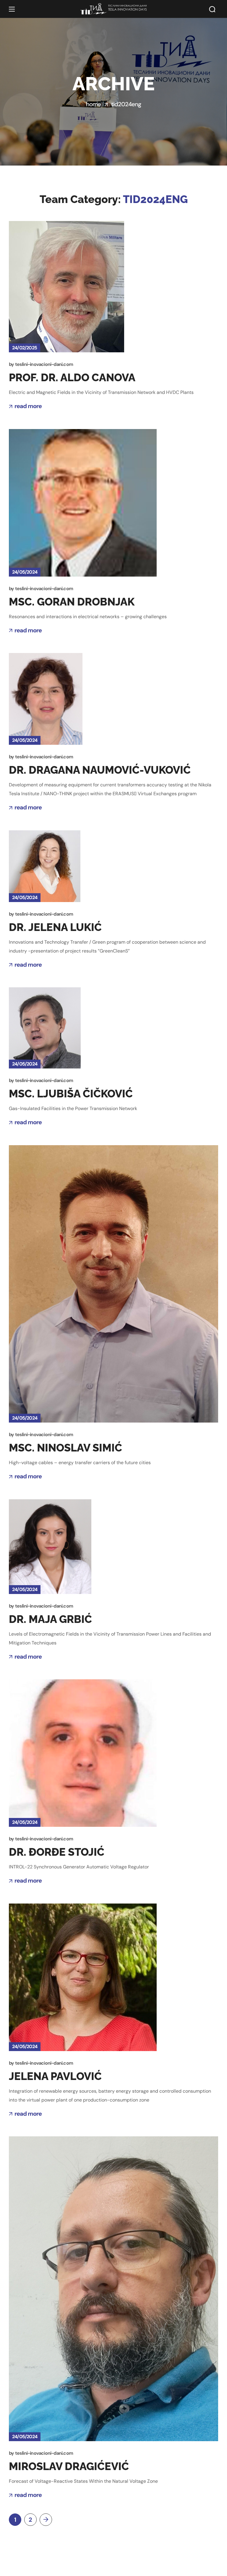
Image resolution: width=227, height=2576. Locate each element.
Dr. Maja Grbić (50, 1619)
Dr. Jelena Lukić (55, 927)
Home (93, 104)
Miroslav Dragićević (69, 2466)
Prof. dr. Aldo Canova (72, 377)
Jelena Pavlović (55, 2076)
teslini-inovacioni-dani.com (44, 364)
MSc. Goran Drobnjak (72, 602)
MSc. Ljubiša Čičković (71, 1094)
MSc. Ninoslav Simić (65, 1448)
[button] (212, 9)
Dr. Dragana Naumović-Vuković (100, 770)
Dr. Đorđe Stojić (57, 1852)
